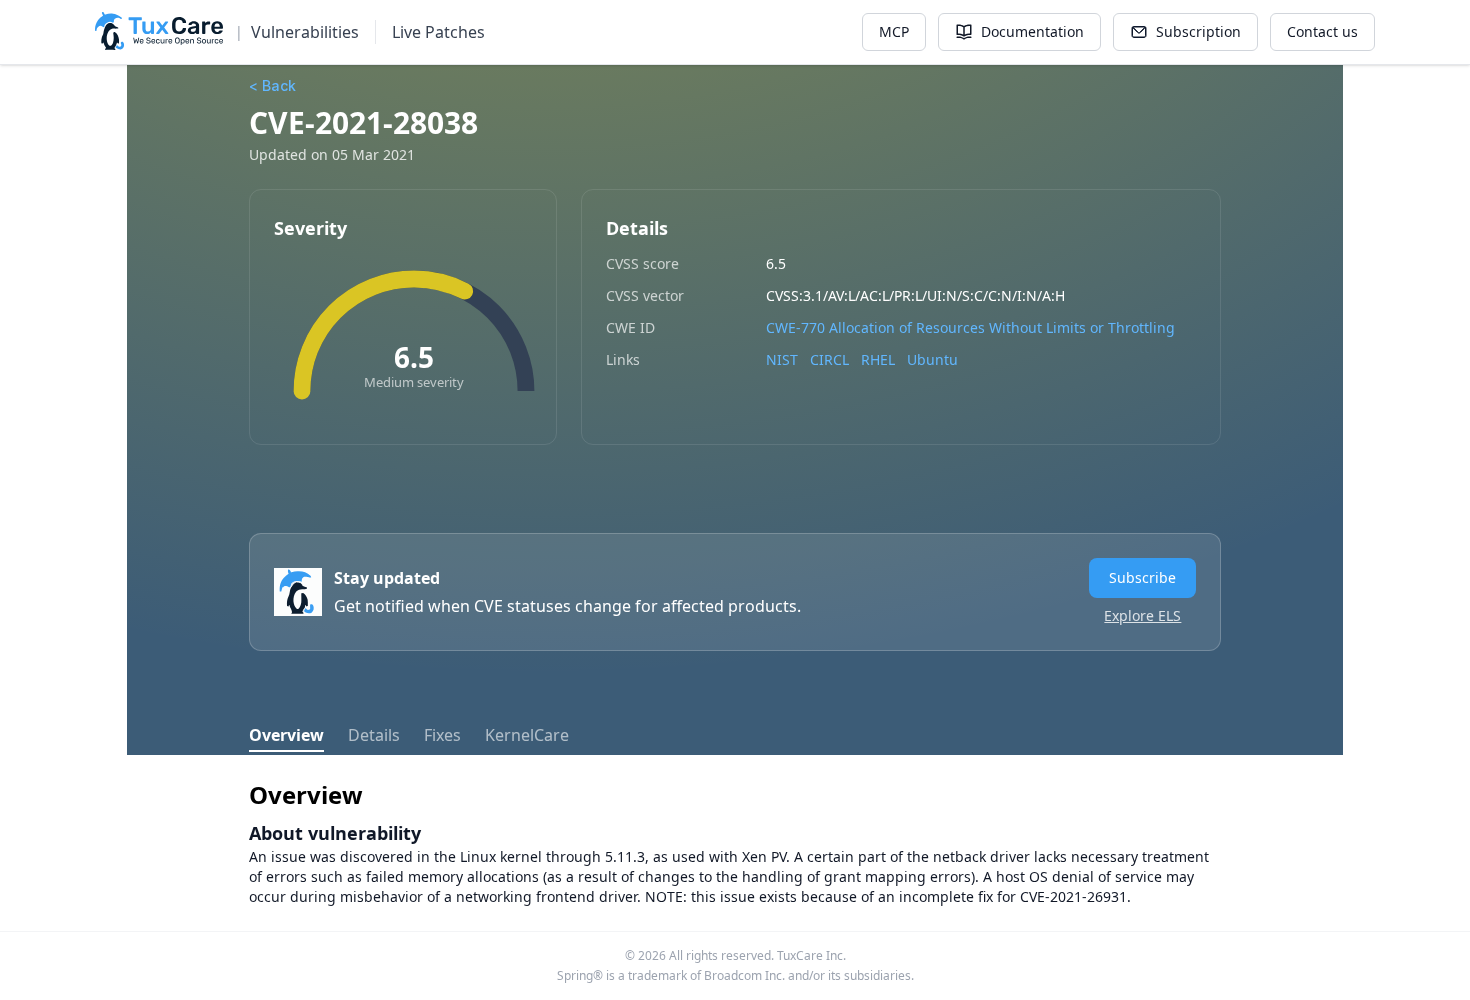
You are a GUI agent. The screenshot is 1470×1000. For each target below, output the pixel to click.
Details (374, 735)
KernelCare (527, 735)
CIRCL (829, 359)
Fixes (442, 735)
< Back (272, 85)
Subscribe (1142, 577)
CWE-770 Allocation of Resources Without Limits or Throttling (970, 327)
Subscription (1198, 31)
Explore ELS (1142, 615)
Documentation (1032, 31)
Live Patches (438, 32)
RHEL (878, 359)
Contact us (1322, 31)
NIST (782, 359)
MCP (894, 31)
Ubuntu (932, 359)
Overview (286, 735)
